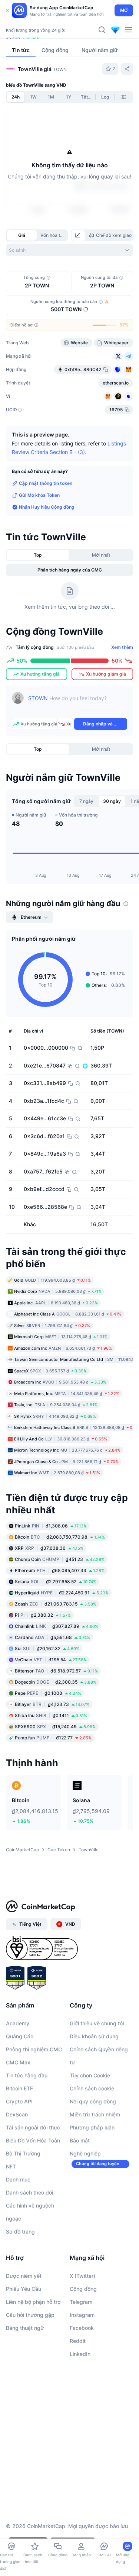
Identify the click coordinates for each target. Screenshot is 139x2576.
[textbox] (78, 703)
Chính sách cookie (92, 2088)
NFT (11, 2166)
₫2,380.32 (43, 1615)
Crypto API (19, 2101)
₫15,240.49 (55, 1727)
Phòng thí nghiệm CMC (34, 2049)
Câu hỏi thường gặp (30, 2315)
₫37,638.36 (49, 1548)
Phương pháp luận (92, 2127)
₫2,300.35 (56, 1682)
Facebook (82, 2328)
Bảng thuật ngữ (25, 2328)
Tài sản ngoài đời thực (33, 2127)
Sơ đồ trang (20, 2232)
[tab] (78, 235)
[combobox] (69, 250)
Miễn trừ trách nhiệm (95, 2114)
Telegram (81, 2302)
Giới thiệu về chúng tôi (97, 2023)
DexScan (17, 2114)
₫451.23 (60, 1559)
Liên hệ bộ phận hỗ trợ (33, 2302)
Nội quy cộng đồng (93, 2101)
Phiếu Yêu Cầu (24, 2289)
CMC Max (18, 2062)
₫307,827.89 (57, 1626)
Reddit (78, 2341)
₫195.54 (51, 1660)
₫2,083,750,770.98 (60, 1537)
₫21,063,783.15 (56, 1604)
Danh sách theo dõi (29, 2192)
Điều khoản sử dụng (94, 2036)
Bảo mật (80, 2140)
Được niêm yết (24, 2276)
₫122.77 (53, 1738)
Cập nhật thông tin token (46, 483)
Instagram (82, 2315)
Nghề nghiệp (85, 2153)
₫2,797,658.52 (56, 1582)
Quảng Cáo (20, 2036)
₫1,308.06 (51, 1526)
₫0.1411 (51, 1715)
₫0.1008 (48, 1693)
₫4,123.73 (52, 1704)
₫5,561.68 (52, 1637)
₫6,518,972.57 (56, 1671)
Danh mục (18, 2179)
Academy (18, 2023)
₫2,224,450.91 (62, 1593)
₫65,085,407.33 (60, 1570)
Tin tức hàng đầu (27, 2075)
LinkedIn (80, 2354)
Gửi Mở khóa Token (39, 495)
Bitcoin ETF (19, 2088)
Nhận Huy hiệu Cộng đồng (47, 507)
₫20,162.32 (47, 1648)
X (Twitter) (82, 2276)
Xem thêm (122, 647)
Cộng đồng (83, 2289)
